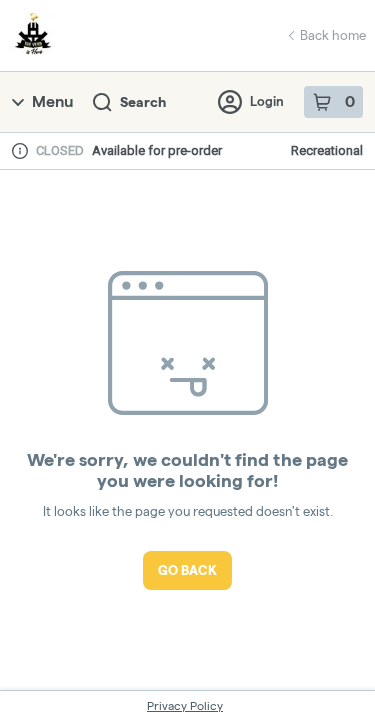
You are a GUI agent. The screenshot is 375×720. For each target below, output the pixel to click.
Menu (52, 101)
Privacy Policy (185, 705)
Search (143, 102)
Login (267, 101)
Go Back (187, 570)
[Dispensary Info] (20, 151)
